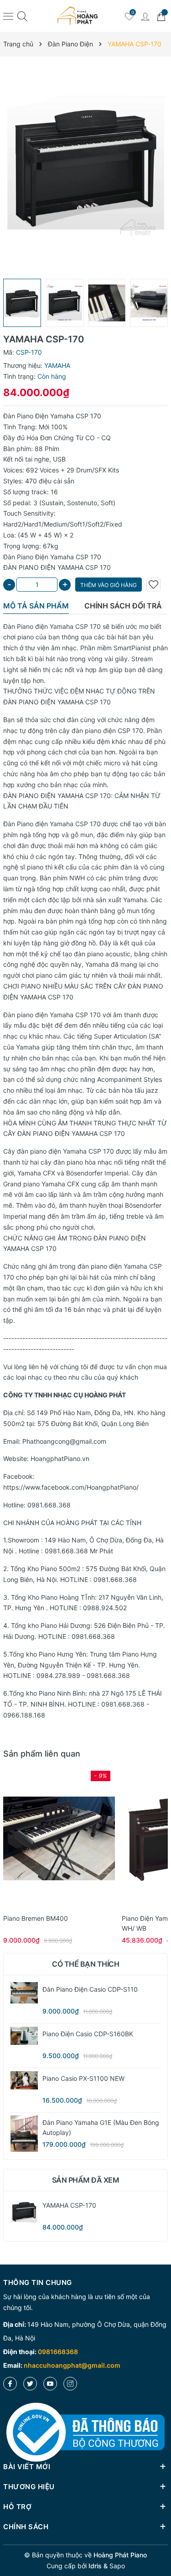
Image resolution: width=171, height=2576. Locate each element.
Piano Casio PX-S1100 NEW (83, 2078)
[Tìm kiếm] (22, 16)
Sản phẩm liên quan (42, 1754)
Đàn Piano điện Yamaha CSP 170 (52, 626)
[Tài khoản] (145, 16)
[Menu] (8, 16)
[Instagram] (70, 2384)
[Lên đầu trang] (161, 2536)
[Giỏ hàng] (161, 16)
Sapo (117, 2566)
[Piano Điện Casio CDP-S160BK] (24, 2036)
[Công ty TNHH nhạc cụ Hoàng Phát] (78, 16)
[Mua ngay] (46, 1838)
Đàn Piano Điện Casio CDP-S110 (90, 1989)
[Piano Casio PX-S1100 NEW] (24, 2080)
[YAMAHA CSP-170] (24, 2212)
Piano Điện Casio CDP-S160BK (88, 2034)
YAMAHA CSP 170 (84, 702)
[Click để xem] (85, 168)
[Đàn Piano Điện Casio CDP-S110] (24, 1993)
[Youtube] (50, 2384)
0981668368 (58, 2352)
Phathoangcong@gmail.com (64, 1441)
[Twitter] (30, 2384)
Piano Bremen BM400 (36, 1918)
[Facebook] (10, 2384)
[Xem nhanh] (59, 1838)
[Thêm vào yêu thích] (153, 585)
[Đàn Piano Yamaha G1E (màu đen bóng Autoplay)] (24, 2134)
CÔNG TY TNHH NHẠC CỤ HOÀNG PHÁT (65, 1395)
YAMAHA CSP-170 (69, 2205)
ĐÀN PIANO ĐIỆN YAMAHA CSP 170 (57, 796)
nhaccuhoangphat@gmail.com (72, 2365)
